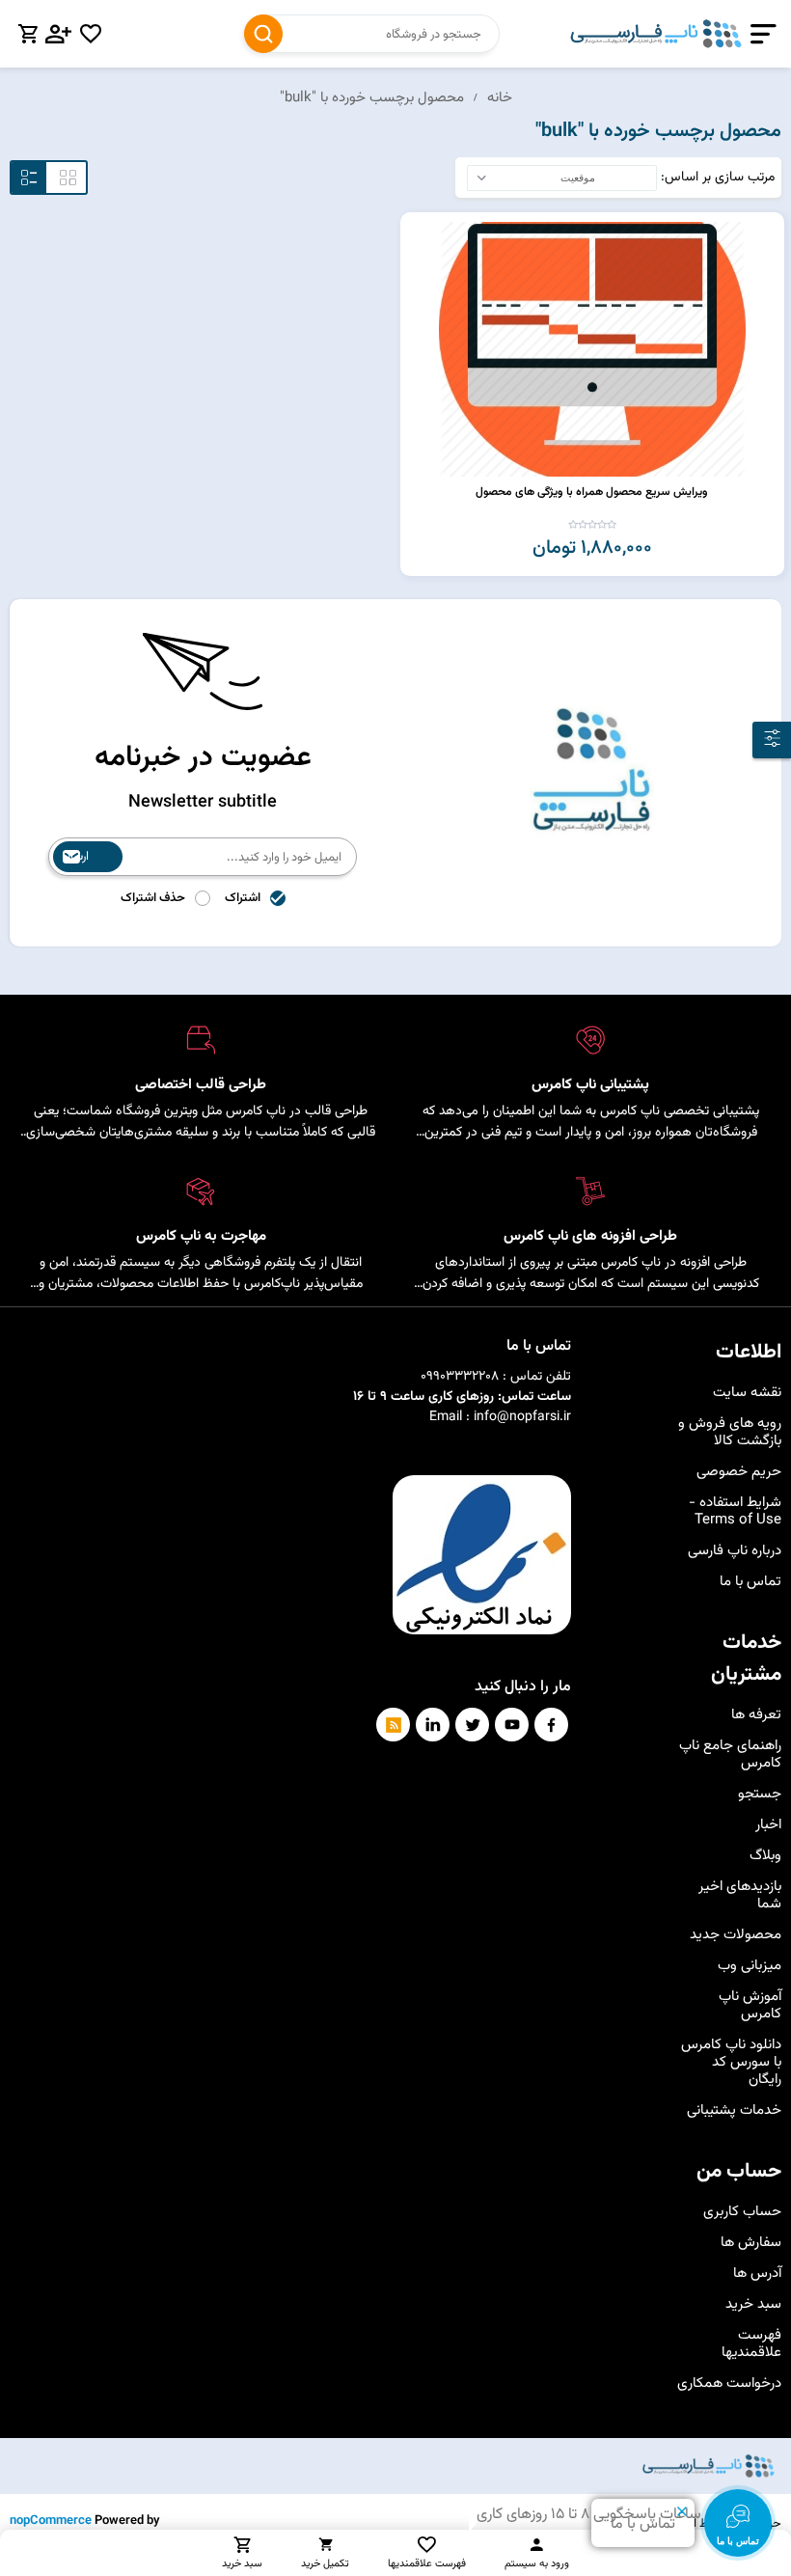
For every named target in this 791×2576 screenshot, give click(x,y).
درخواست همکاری (729, 2384)
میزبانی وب (750, 1966)
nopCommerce (51, 2521)
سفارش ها (751, 2243)
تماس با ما (750, 1582)
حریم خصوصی (739, 1472)
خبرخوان (393, 1725)
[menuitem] (729, 1393)
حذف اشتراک (153, 898)
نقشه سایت (747, 1393)
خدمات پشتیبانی (734, 2110)
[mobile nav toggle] (760, 34)
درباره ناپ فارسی (735, 1551)
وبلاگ (765, 1856)
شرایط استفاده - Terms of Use (735, 1511)
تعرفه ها (756, 1715)
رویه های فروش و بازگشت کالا (730, 1432)
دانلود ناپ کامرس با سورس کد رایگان (731, 2062)
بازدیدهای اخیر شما (740, 1895)
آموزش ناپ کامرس (750, 2005)
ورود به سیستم (537, 2564)
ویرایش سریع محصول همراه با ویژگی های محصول (592, 492)
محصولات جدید (736, 1935)
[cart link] (28, 34)
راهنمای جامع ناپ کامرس (730, 1754)
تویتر (472, 1725)
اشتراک (243, 898)
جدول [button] (68, 178)
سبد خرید (753, 2304)
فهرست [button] (29, 178)
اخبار (768, 1825)
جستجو (263, 34)
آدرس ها (757, 2274)
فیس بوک (551, 1725)
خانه (500, 98)
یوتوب (512, 1725)
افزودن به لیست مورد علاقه (418, 260)
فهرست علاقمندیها (751, 2344)
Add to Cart (418, 230)
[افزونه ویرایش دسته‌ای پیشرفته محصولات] (592, 349)
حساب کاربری (742, 2212)
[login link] (59, 34)
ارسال (76, 857)
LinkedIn (433, 1725)
